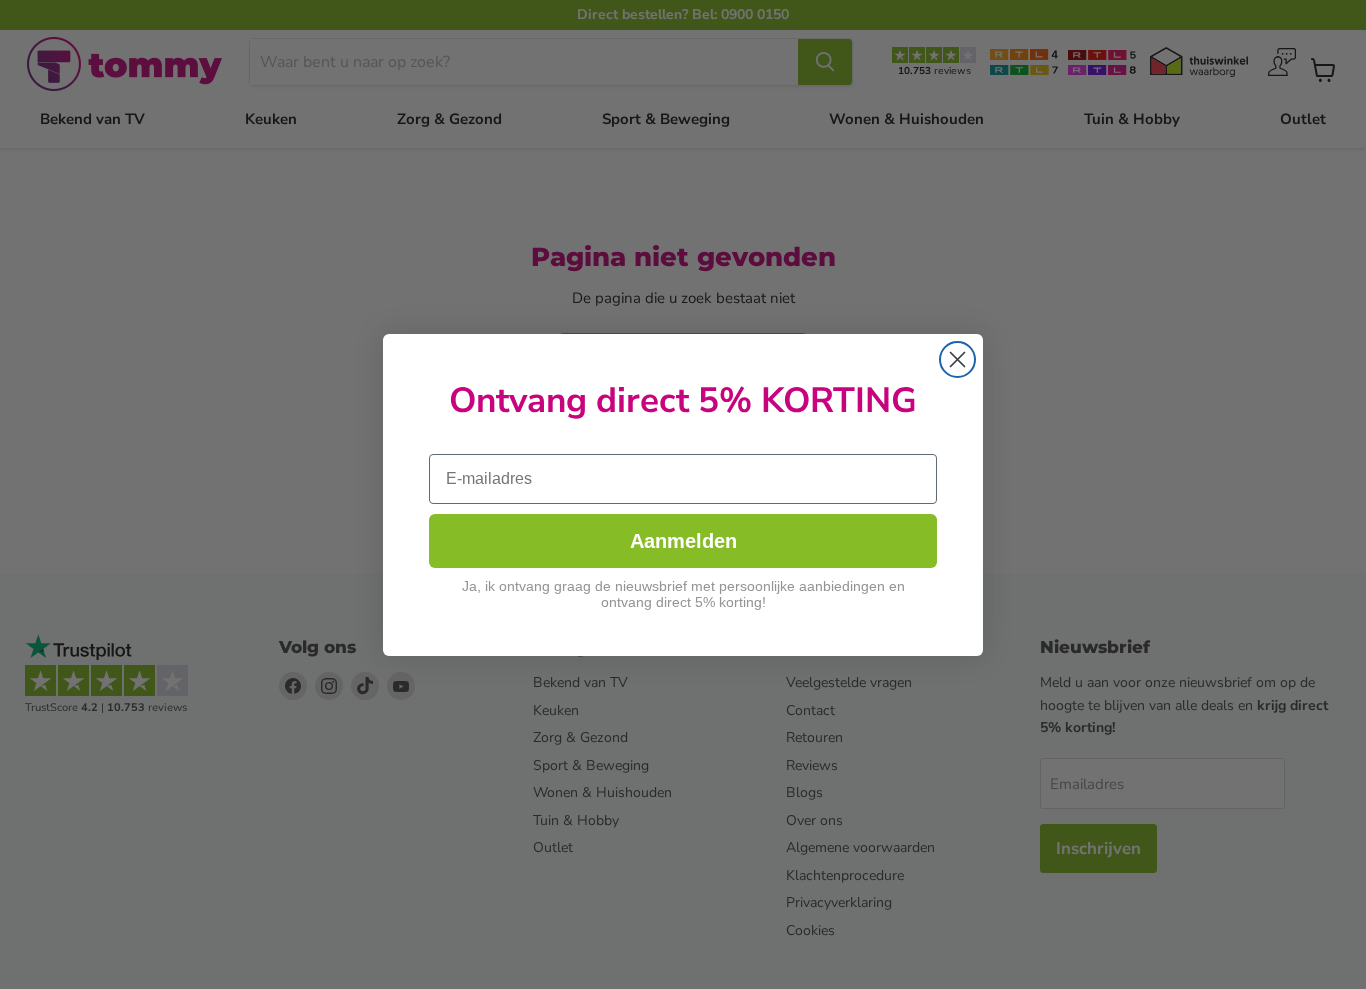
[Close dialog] (957, 359)
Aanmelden (683, 541)
